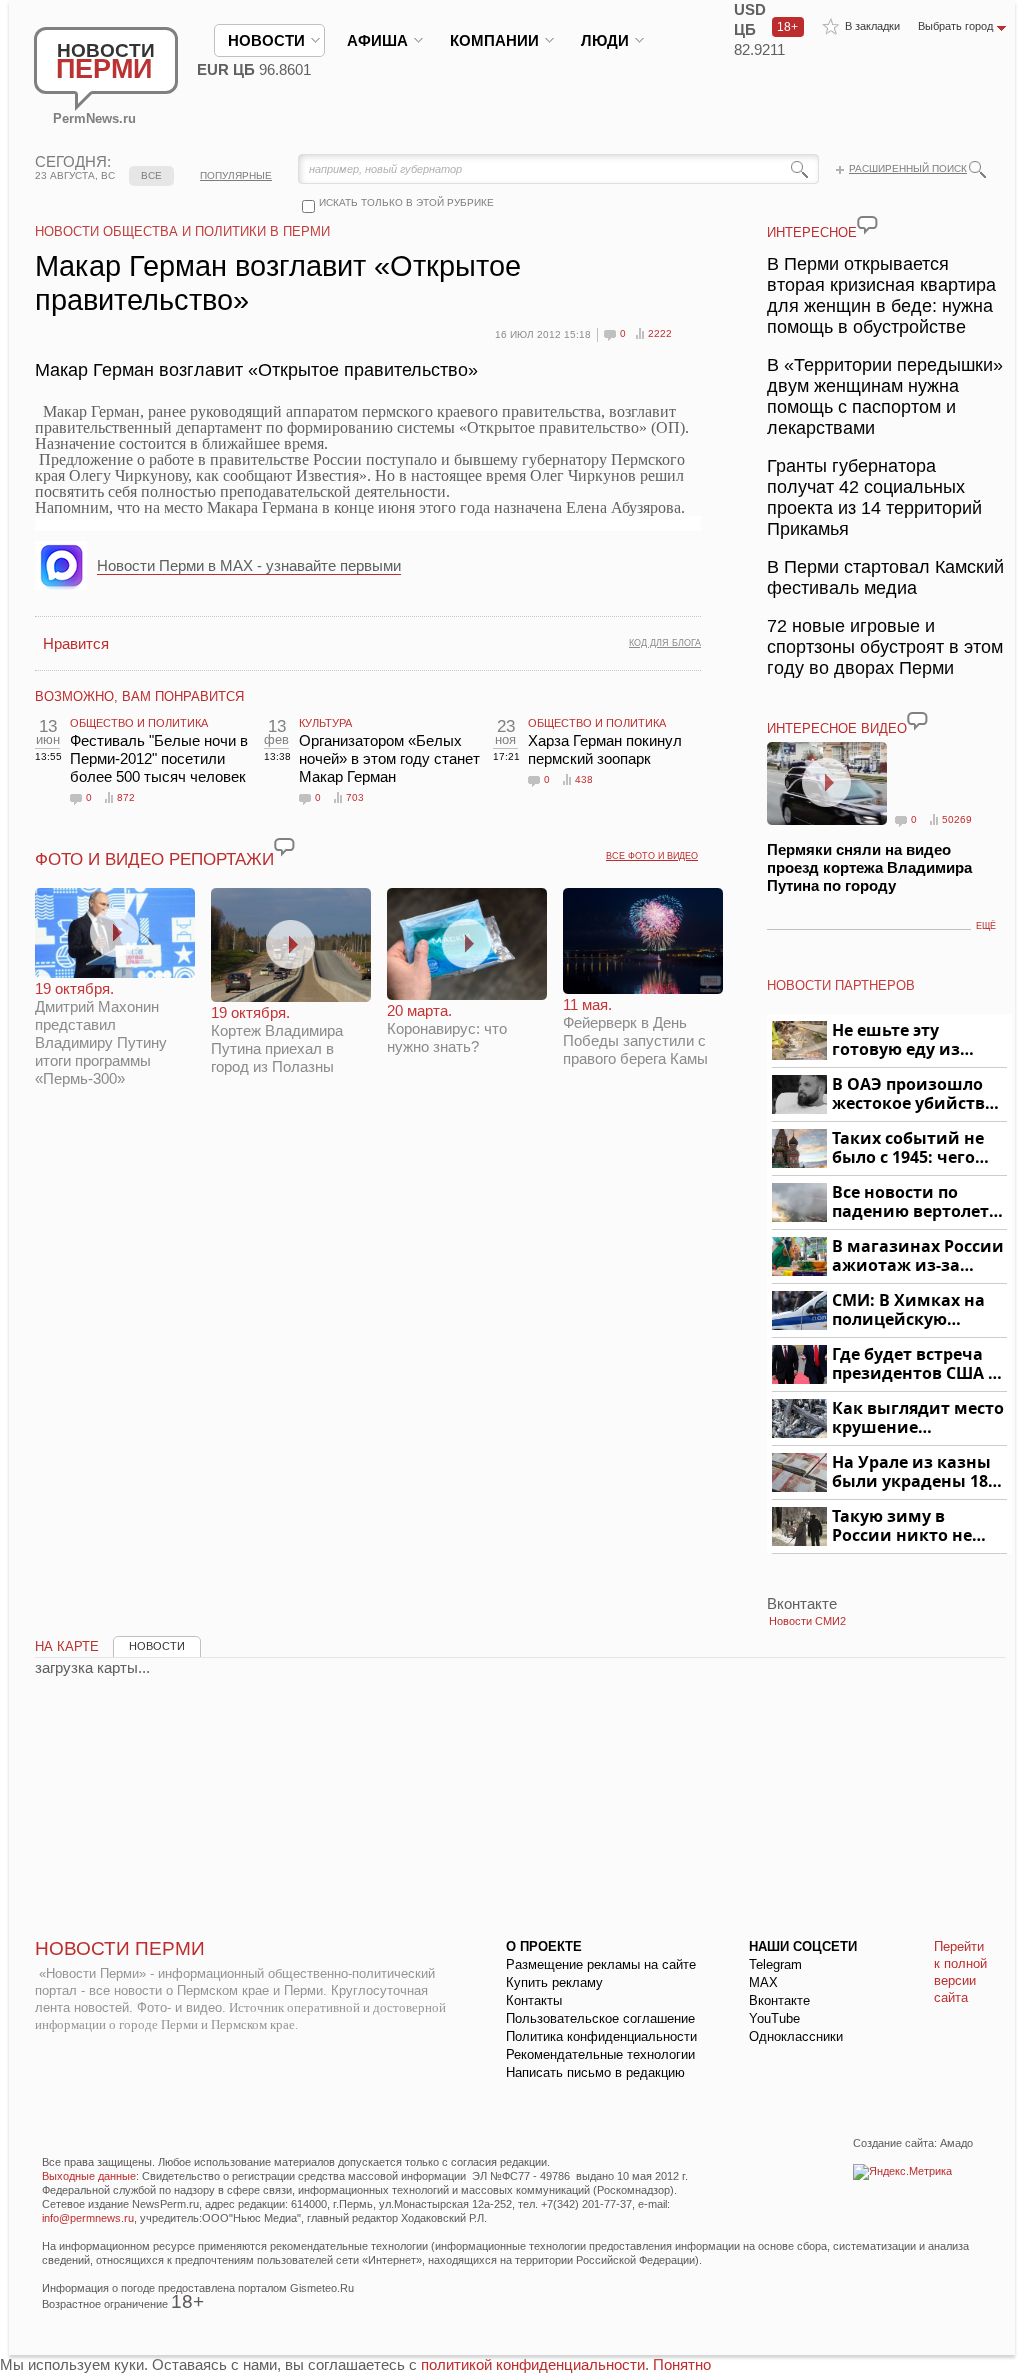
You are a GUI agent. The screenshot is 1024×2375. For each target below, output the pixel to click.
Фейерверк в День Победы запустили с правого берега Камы (635, 1031)
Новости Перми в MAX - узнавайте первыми (249, 565)
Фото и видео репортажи (154, 859)
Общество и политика (139, 723)
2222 (660, 333)
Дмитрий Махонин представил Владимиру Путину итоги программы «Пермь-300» (101, 1033)
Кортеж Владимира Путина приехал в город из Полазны (277, 1039)
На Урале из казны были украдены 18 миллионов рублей (913, 1472)
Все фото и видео (652, 856)
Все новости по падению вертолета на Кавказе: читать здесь (915, 1202)
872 (126, 797)
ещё (986, 926)
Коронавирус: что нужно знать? (447, 1028)
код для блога (665, 643)
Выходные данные (89, 2176)
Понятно (682, 2364)
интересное (812, 232)
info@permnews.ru (88, 2218)
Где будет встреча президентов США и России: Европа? (916, 1364)
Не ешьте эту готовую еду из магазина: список (907, 1040)
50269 (957, 819)
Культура (325, 723)
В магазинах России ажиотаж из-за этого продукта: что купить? (918, 1256)
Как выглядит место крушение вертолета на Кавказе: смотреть (918, 1418)
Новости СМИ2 (807, 1621)
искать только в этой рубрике (406, 202)
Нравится (76, 643)
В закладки (872, 26)
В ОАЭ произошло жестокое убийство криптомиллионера (916, 1094)
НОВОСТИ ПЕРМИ (120, 1948)
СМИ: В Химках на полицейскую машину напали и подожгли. (909, 1310)
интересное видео (837, 728)
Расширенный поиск (908, 168)
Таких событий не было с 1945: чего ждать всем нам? (908, 1148)
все (151, 175)
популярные (236, 175)
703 (355, 797)
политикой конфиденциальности (533, 2364)
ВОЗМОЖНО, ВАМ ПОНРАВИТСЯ (139, 696)
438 (584, 779)
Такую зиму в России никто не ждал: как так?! (902, 1526)
